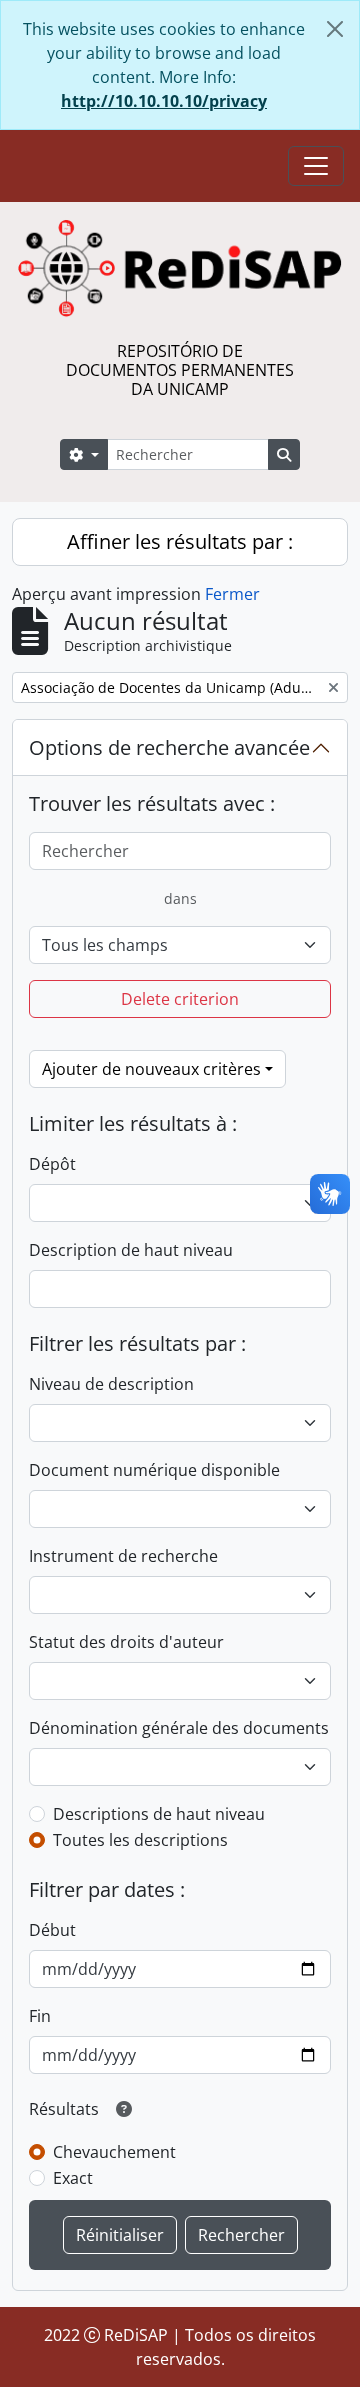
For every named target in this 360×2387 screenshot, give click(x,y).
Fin (40, 2016)
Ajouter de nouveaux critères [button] (151, 1069)
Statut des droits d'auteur (126, 1642)
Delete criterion (180, 999)
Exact (73, 2178)
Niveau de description (111, 1384)
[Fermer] (335, 29)
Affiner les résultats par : (180, 541)
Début (52, 1930)
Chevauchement (114, 2152)
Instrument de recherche (123, 1556)
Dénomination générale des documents (179, 1728)
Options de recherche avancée (169, 747)
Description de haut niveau (131, 1250)
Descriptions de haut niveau (159, 1814)
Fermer (232, 594)
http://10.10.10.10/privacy (164, 101)
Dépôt (52, 1164)
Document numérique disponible (154, 1470)
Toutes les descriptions (140, 1840)
